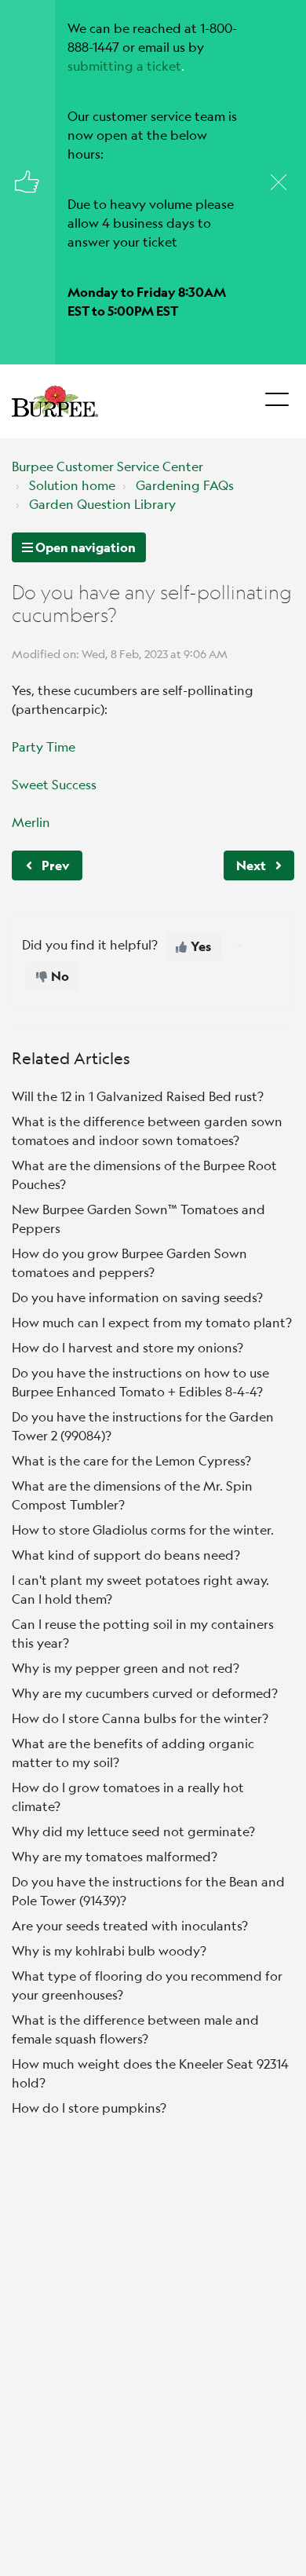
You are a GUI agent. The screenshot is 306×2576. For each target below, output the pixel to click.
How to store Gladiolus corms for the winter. (143, 1529)
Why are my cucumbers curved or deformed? (145, 1693)
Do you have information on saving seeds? (137, 1297)
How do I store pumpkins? (89, 2108)
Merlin (31, 822)
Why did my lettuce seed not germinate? (133, 1831)
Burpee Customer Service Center (107, 466)
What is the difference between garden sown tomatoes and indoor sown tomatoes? (147, 1131)
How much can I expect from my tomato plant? (152, 1322)
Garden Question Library (102, 504)
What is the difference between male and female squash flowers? (135, 2029)
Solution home (72, 485)
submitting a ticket (124, 66)
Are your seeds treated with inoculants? (130, 1925)
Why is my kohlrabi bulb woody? (109, 1950)
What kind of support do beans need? (126, 1555)
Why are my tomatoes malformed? (115, 1856)
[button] (277, 395)
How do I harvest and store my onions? (127, 1347)
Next (251, 865)
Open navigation (84, 547)
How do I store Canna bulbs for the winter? (140, 1718)
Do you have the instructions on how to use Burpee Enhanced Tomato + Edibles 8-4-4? (140, 1382)
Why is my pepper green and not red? (126, 1668)
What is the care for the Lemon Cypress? (131, 1460)
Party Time (44, 746)
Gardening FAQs (185, 485)
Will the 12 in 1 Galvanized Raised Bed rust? (138, 1096)
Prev (55, 865)
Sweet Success (54, 784)
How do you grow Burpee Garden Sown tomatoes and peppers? (129, 1262)
